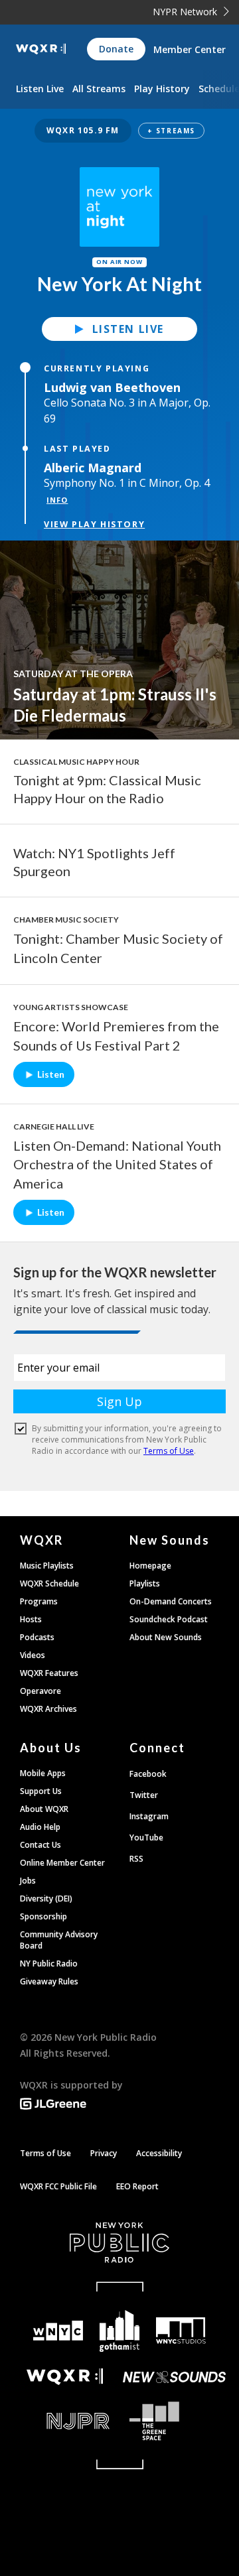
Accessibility (159, 2153)
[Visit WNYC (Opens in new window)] (58, 2331)
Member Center (190, 49)
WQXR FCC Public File (58, 2186)
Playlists (145, 1583)
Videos (33, 1655)
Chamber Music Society (66, 920)
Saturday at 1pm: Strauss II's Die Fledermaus (115, 705)
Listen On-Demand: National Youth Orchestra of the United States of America (117, 1165)
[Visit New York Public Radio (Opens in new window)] (119, 2242)
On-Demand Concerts (171, 1601)
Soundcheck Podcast (169, 1619)
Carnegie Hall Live (54, 1127)
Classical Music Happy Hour (76, 762)
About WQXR (44, 1809)
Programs (39, 1601)
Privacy (104, 2153)
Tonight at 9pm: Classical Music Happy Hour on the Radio (107, 789)
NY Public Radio (49, 1964)
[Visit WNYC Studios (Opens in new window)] (181, 2331)
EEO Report (137, 2186)
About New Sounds (166, 1637)
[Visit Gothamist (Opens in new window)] (119, 2331)
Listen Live (128, 329)
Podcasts (37, 1637)
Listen (51, 1074)
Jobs (28, 1881)
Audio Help (40, 1827)
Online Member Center (62, 1863)
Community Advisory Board (59, 1940)
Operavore (40, 1691)
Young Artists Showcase (71, 1007)
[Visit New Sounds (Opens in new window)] (174, 2377)
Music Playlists (47, 1566)
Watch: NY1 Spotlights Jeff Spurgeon (94, 862)
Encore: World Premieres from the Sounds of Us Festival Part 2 (116, 1036)
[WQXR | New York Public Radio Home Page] (41, 49)
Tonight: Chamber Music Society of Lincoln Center (118, 948)
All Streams (99, 89)
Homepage (150, 1566)
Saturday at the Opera (73, 674)
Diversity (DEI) (46, 1899)
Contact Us (40, 1845)
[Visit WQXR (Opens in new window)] (65, 2377)
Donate (116, 49)
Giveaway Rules (49, 1981)
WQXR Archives (48, 1709)
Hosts (31, 1619)
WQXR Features (49, 1673)
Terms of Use (45, 2153)
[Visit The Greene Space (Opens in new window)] (174, 2421)
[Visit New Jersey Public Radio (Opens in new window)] (65, 2421)
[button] (119, 131)
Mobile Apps (43, 1773)
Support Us (41, 1791)
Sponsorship (43, 1916)
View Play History (94, 524)
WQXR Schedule (49, 1583)
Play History (162, 89)
